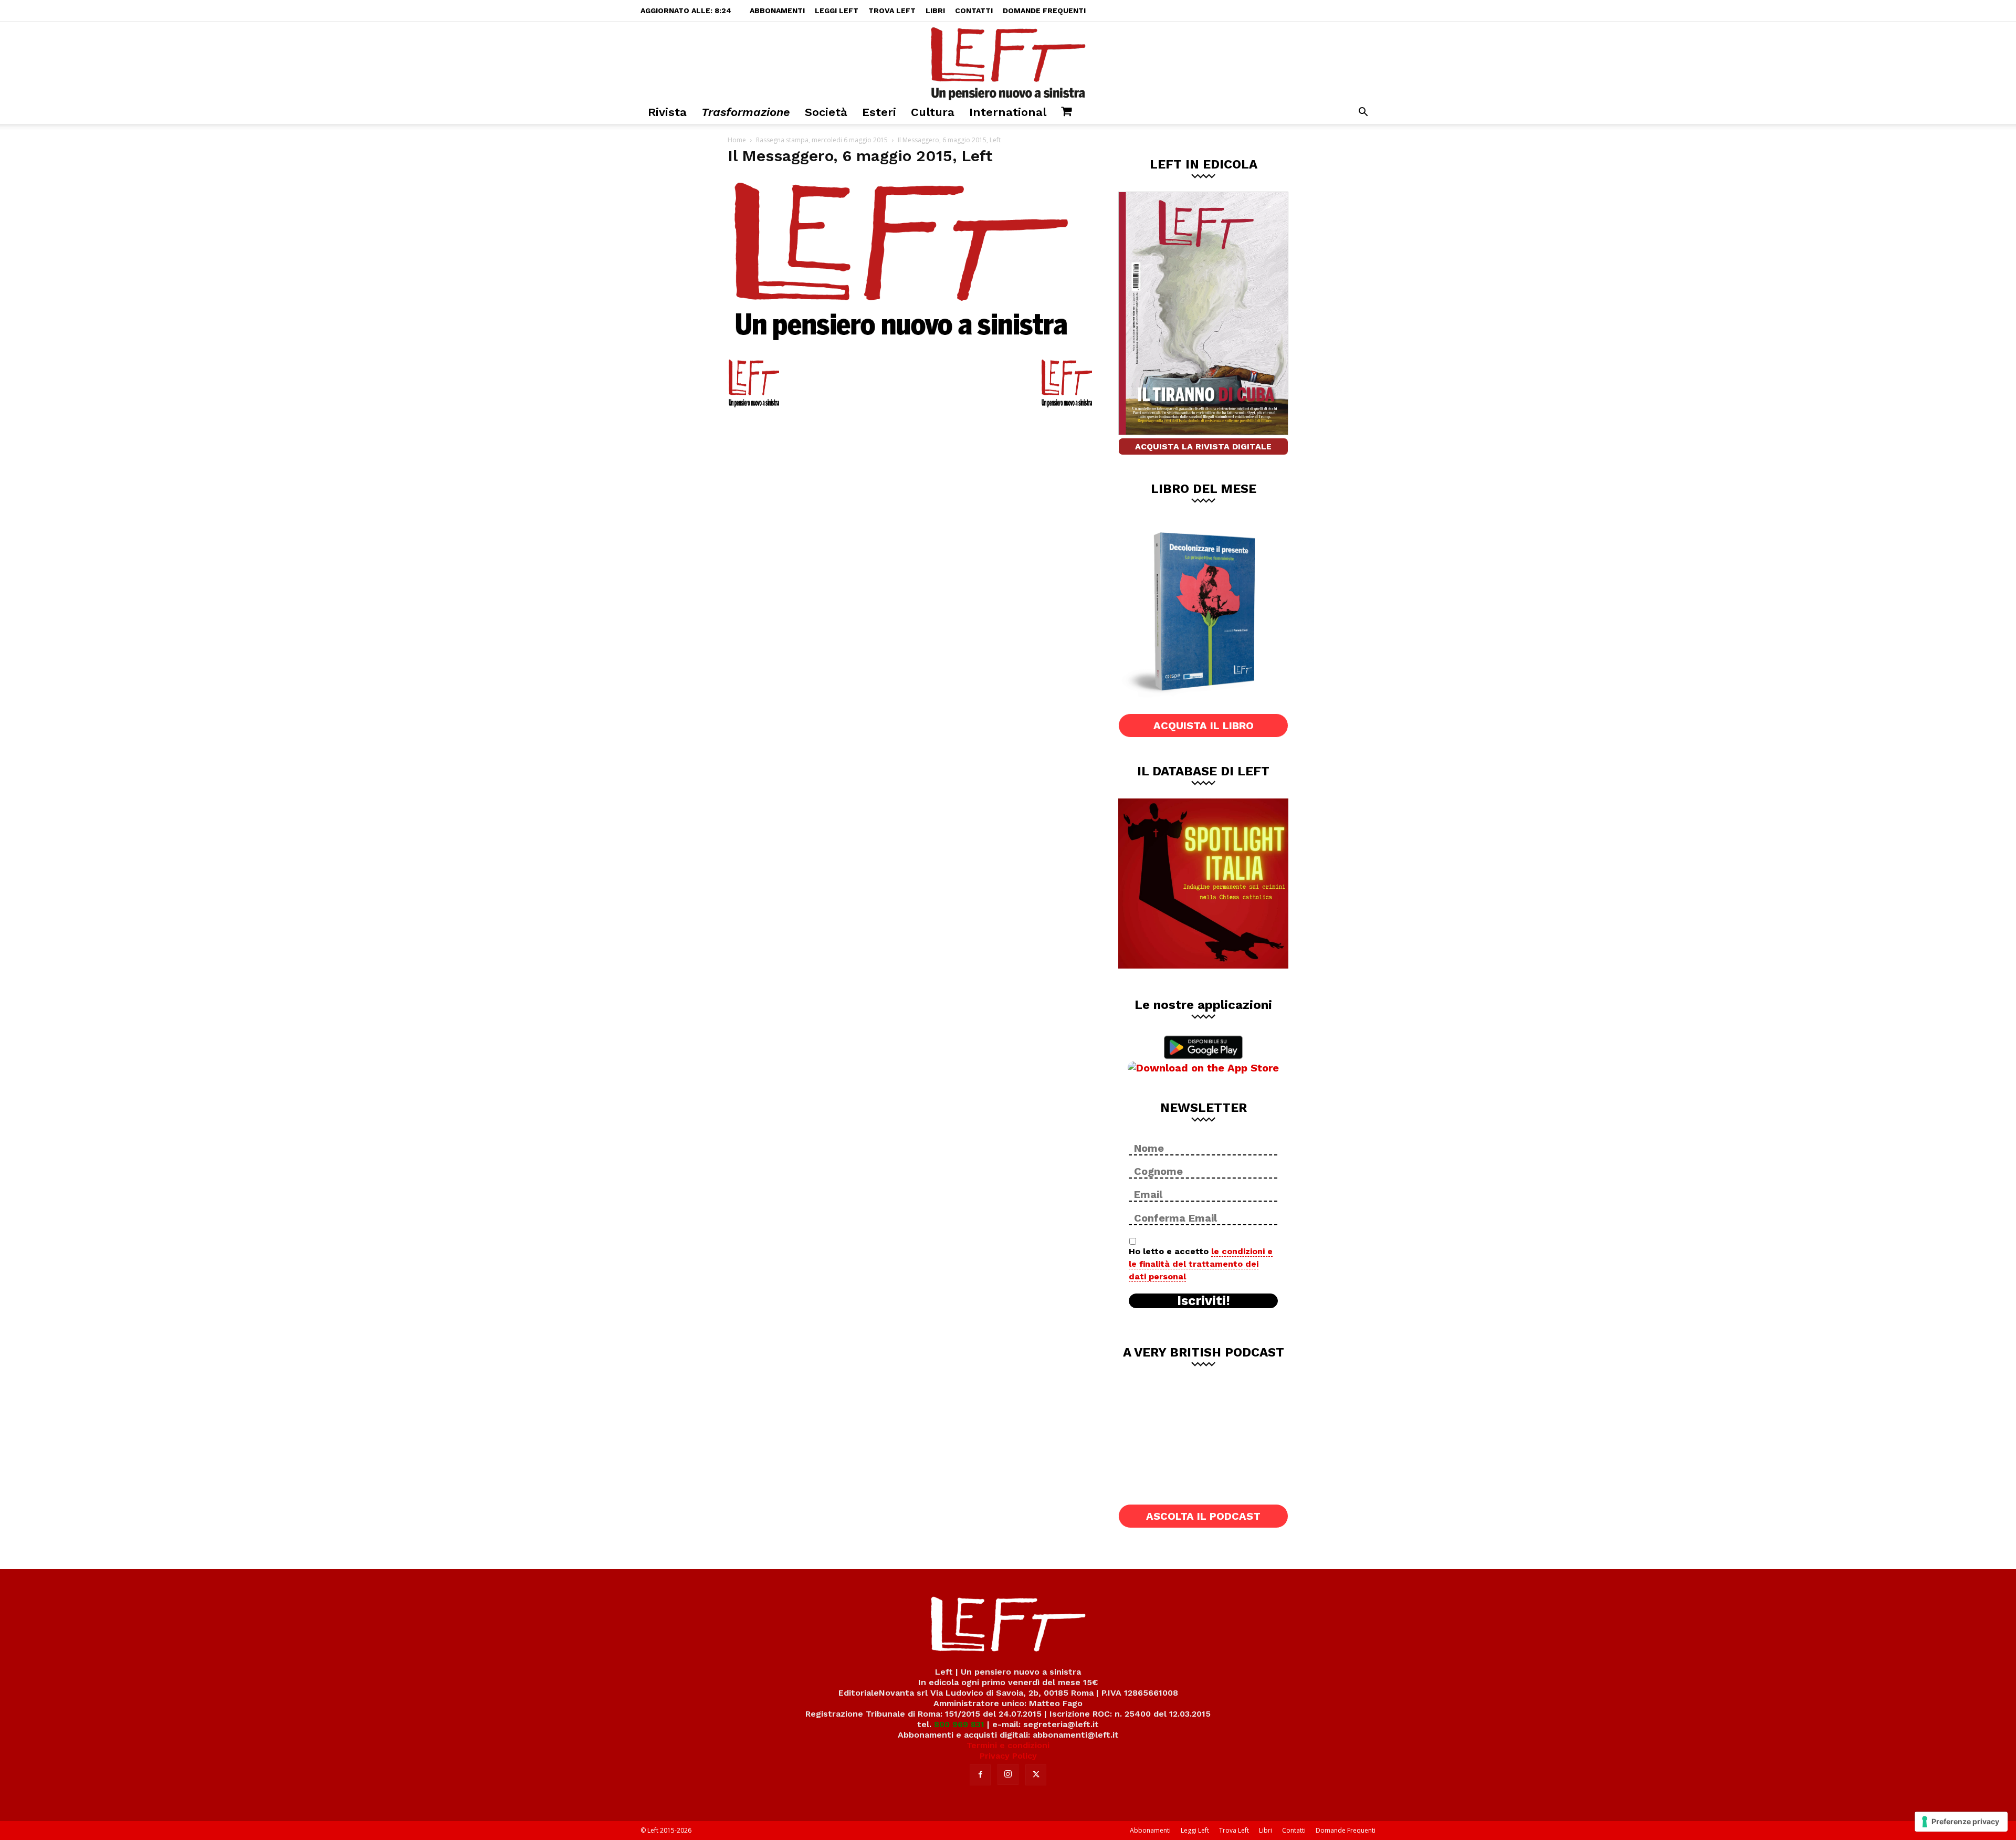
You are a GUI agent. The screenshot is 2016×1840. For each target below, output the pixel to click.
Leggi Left (837, 10)
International (1008, 112)
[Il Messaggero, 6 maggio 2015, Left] (901, 346)
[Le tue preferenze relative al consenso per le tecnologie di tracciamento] (1961, 1822)
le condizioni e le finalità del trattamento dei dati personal (1201, 1264)
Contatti (974, 10)
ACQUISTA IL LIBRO (1204, 726)
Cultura (933, 112)
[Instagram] (1008, 1774)
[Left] (1008, 61)
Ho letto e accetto (1201, 1264)
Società (826, 112)
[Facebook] (980, 1775)
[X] (1036, 1775)
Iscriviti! (1204, 1301)
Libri (935, 10)
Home (737, 140)
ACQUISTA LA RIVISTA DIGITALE (1203, 446)
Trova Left (892, 10)
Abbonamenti (777, 10)
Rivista (667, 112)
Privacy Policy (1008, 1756)
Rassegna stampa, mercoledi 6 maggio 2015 (822, 140)
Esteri (879, 112)
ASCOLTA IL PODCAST (1203, 1516)
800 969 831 (959, 1724)
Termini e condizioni (1008, 1745)
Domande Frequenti (1044, 10)
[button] (1363, 113)
